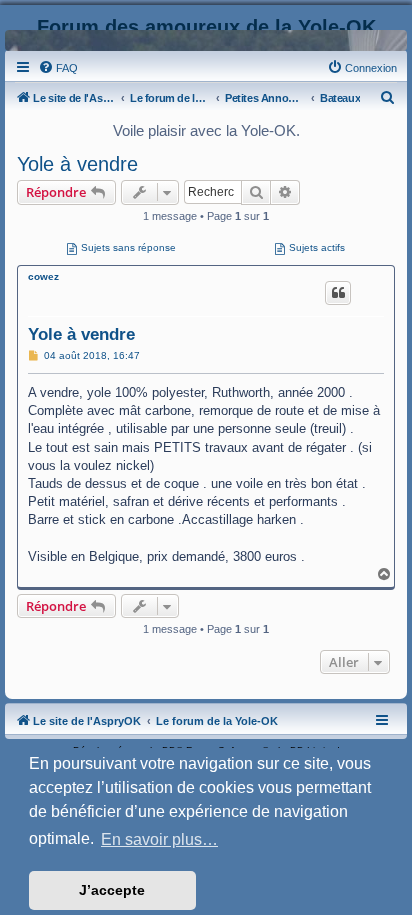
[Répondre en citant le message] (338, 293)
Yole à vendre (77, 164)
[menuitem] (58, 68)
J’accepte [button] (112, 890)
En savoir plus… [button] (159, 839)
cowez (43, 276)
